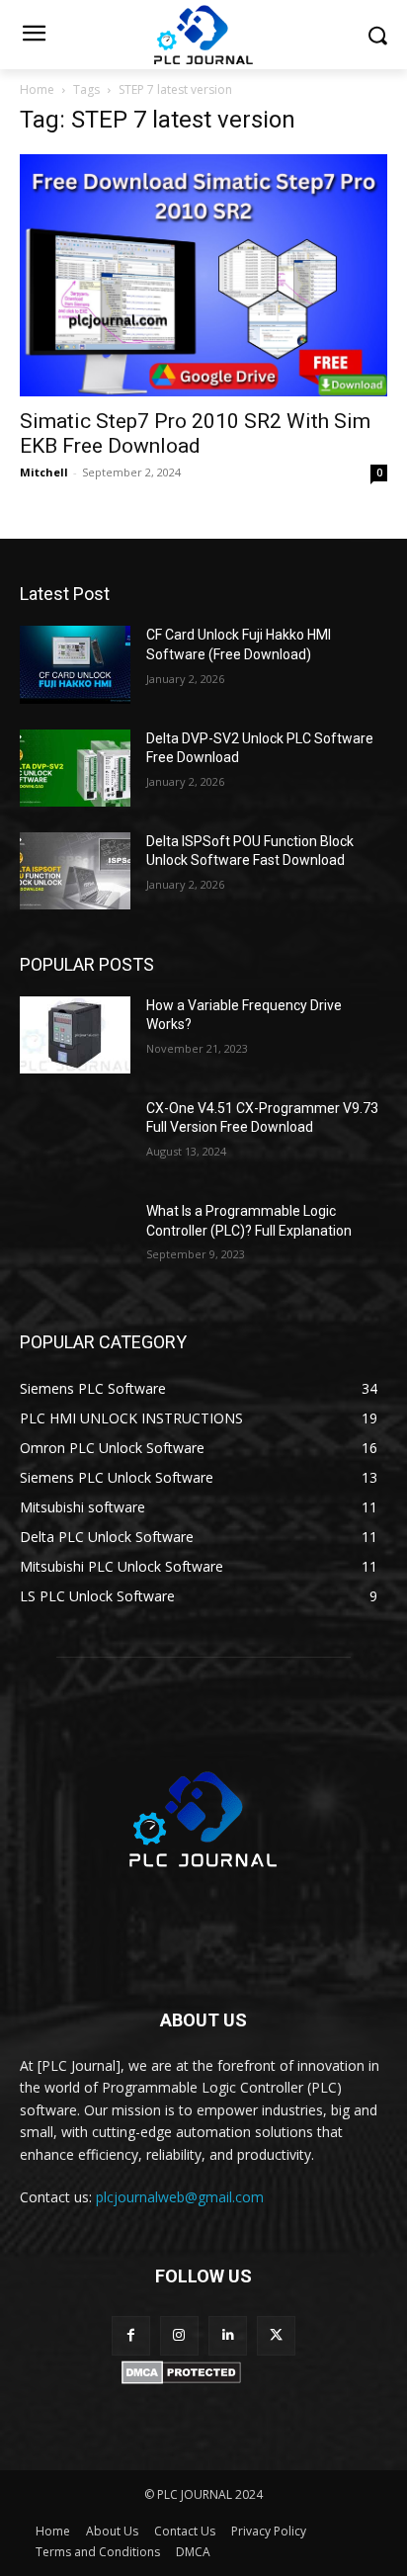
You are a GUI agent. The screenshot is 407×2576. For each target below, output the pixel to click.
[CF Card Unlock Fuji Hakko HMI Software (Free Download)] (75, 664)
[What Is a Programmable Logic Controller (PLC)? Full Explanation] (75, 1241)
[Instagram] (179, 2335)
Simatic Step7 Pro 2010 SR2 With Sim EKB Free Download (195, 433)
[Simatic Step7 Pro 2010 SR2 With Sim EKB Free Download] (203, 275)
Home (37, 89)
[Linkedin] (228, 2335)
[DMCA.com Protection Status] (181, 2379)
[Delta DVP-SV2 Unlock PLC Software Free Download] (75, 768)
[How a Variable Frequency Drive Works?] (75, 1035)
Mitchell (44, 472)
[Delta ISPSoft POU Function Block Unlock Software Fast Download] (75, 871)
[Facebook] (131, 2335)
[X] (276, 2335)
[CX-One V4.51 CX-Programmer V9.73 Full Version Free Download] (75, 1138)
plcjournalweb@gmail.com (180, 2197)
